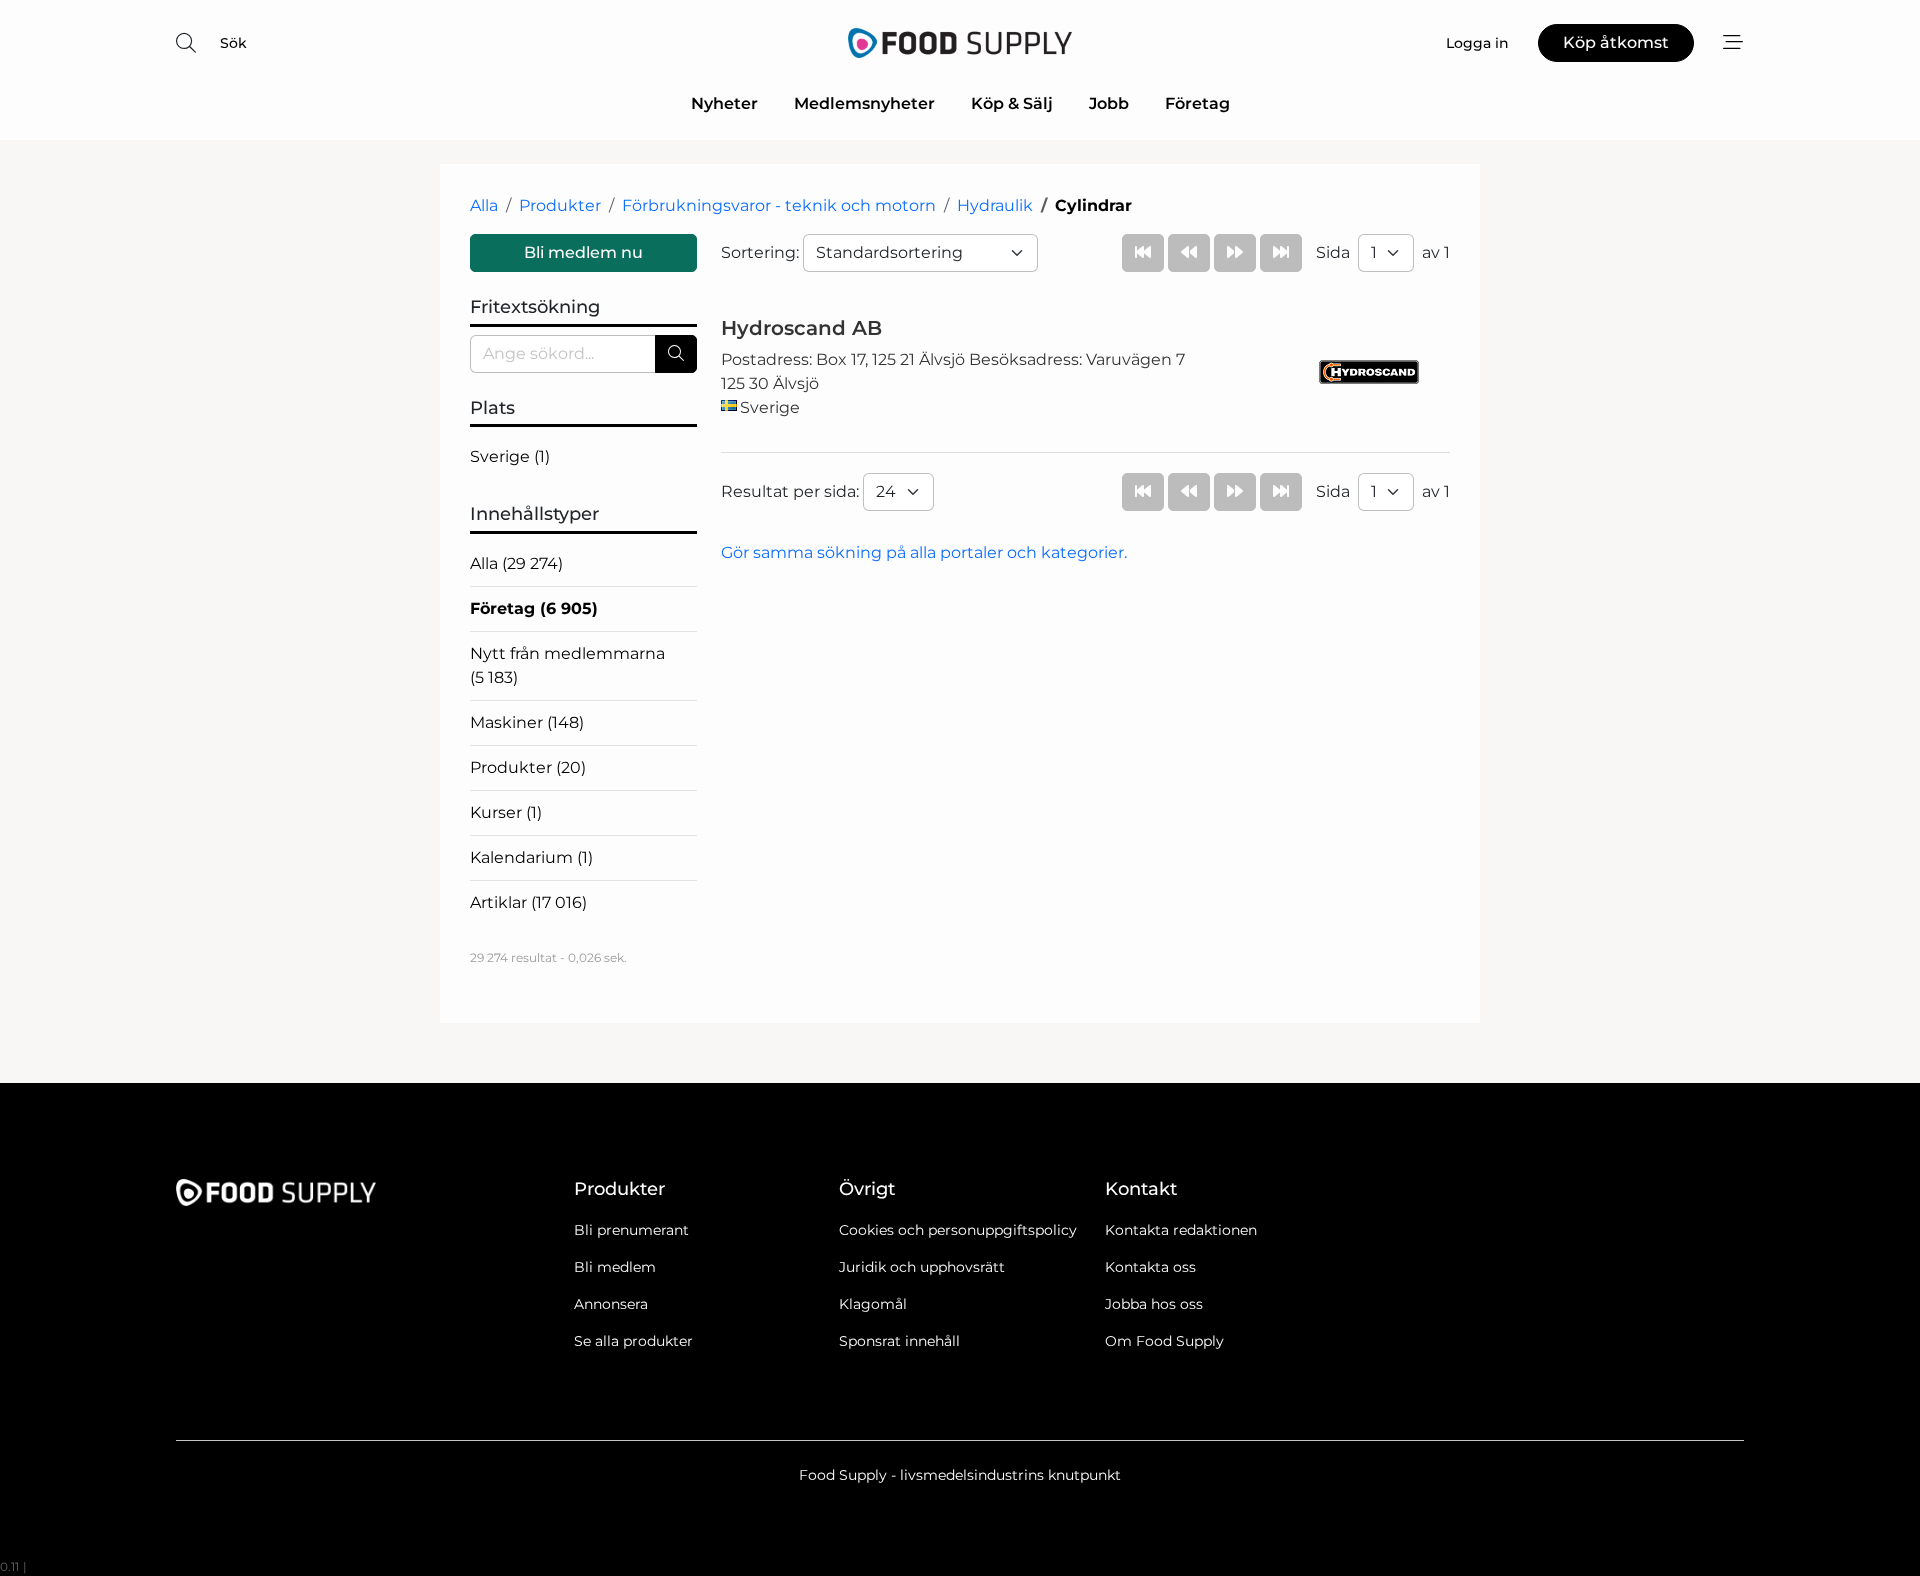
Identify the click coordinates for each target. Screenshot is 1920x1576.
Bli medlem (615, 1267)
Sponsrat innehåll (899, 1341)
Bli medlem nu (583, 252)
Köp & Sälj (1012, 103)
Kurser (506, 812)
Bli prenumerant (631, 1230)
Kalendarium (531, 857)
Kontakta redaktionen (1181, 1230)
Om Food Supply (1164, 1341)
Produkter (560, 205)
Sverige (510, 456)
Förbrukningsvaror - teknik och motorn (779, 205)
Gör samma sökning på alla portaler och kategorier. (924, 552)
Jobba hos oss (1154, 1304)
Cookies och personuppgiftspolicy (958, 1230)
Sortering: (762, 252)
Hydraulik (995, 205)
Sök (233, 43)
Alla (484, 205)
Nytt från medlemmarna (567, 665)
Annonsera (611, 1304)
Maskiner (527, 722)
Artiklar (528, 902)
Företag (1197, 103)
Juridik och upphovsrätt (922, 1267)
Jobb (1109, 103)
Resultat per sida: (792, 491)
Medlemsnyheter (864, 103)
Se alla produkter (633, 1341)
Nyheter (724, 103)
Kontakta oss (1150, 1267)
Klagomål (873, 1304)
